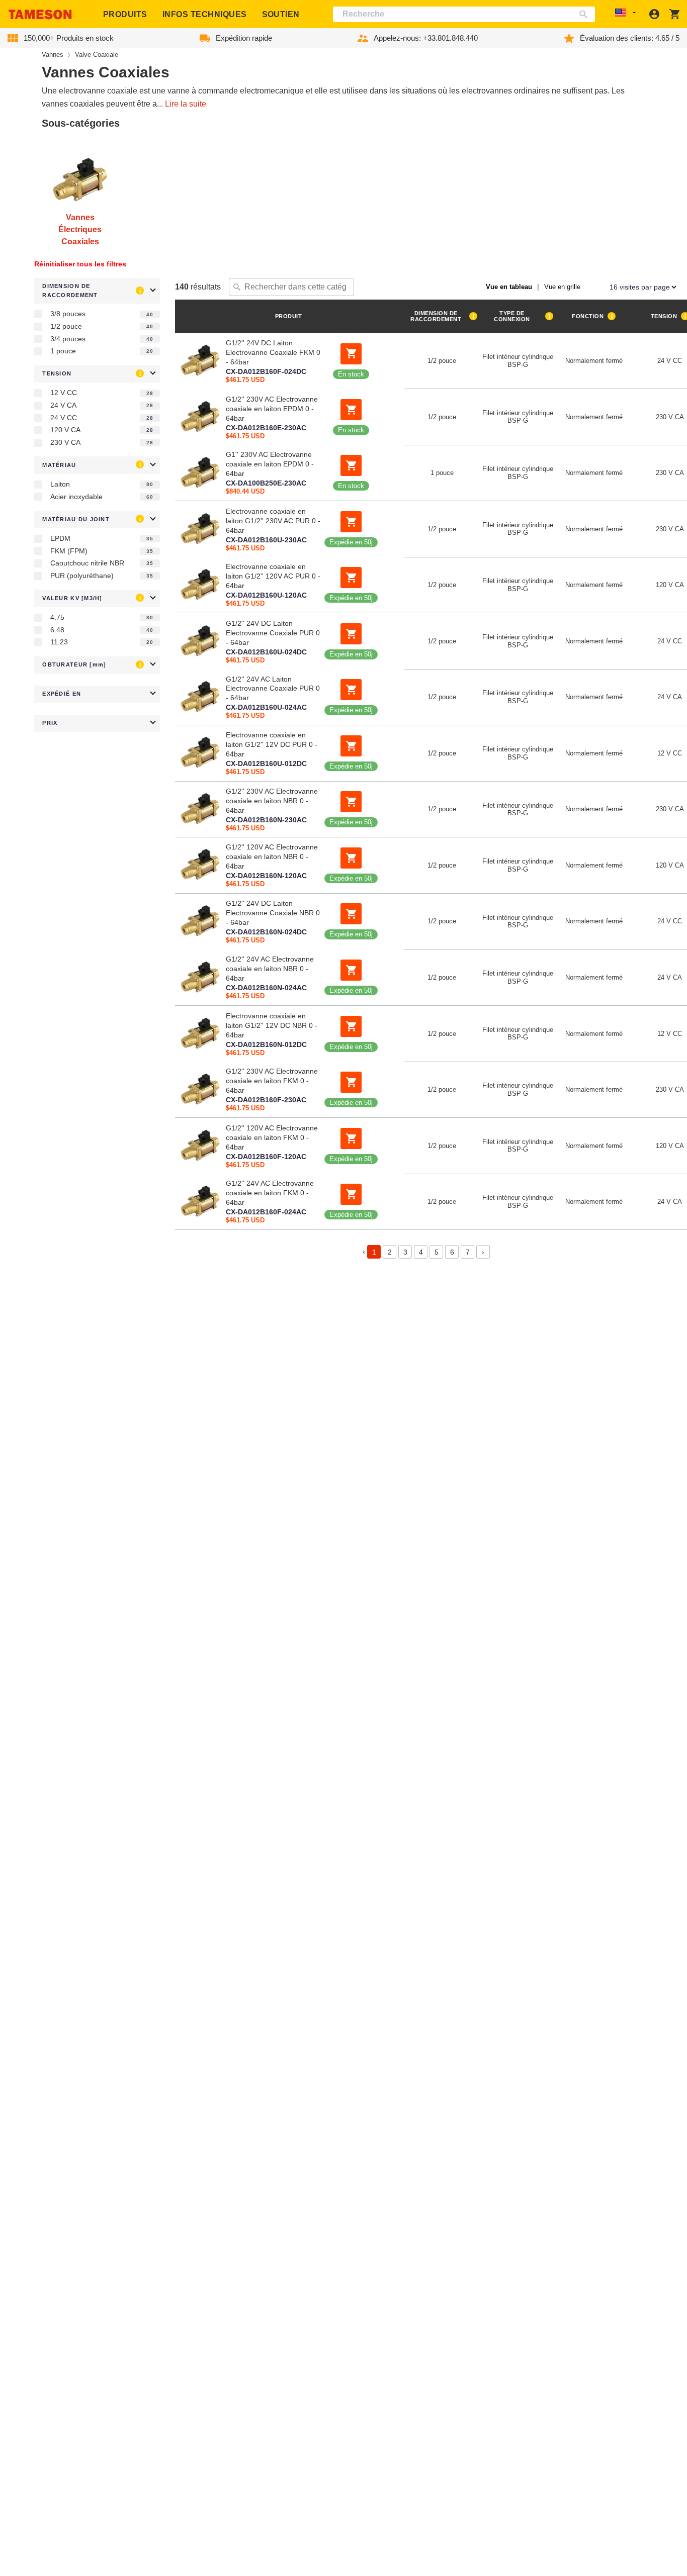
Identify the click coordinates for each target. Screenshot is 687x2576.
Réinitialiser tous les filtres (80, 264)
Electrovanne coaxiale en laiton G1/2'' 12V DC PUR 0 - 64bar (272, 744)
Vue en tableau (509, 287)
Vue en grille (562, 287)
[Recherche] (586, 14)
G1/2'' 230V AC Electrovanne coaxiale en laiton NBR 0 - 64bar (272, 801)
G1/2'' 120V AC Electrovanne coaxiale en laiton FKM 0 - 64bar (272, 1137)
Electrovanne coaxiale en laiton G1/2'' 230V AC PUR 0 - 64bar (273, 520)
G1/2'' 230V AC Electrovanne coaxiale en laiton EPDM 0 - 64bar (272, 408)
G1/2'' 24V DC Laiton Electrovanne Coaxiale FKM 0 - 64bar (273, 352)
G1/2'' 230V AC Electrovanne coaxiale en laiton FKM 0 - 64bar (272, 1081)
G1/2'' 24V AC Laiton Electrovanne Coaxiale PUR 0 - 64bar (273, 689)
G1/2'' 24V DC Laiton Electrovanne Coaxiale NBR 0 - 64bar (273, 913)
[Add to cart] (351, 353)
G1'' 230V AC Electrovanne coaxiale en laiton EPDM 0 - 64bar (270, 464)
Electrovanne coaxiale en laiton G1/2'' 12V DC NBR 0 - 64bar (272, 1025)
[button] (97, 291)
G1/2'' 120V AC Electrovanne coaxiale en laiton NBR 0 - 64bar (272, 856)
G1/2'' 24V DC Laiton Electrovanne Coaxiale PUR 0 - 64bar (273, 632)
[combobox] (464, 14)
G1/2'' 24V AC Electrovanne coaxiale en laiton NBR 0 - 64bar (270, 969)
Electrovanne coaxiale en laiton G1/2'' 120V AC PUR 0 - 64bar (273, 577)
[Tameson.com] (40, 14)
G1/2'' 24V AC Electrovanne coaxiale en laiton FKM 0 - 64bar (270, 1193)
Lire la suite (186, 104)
